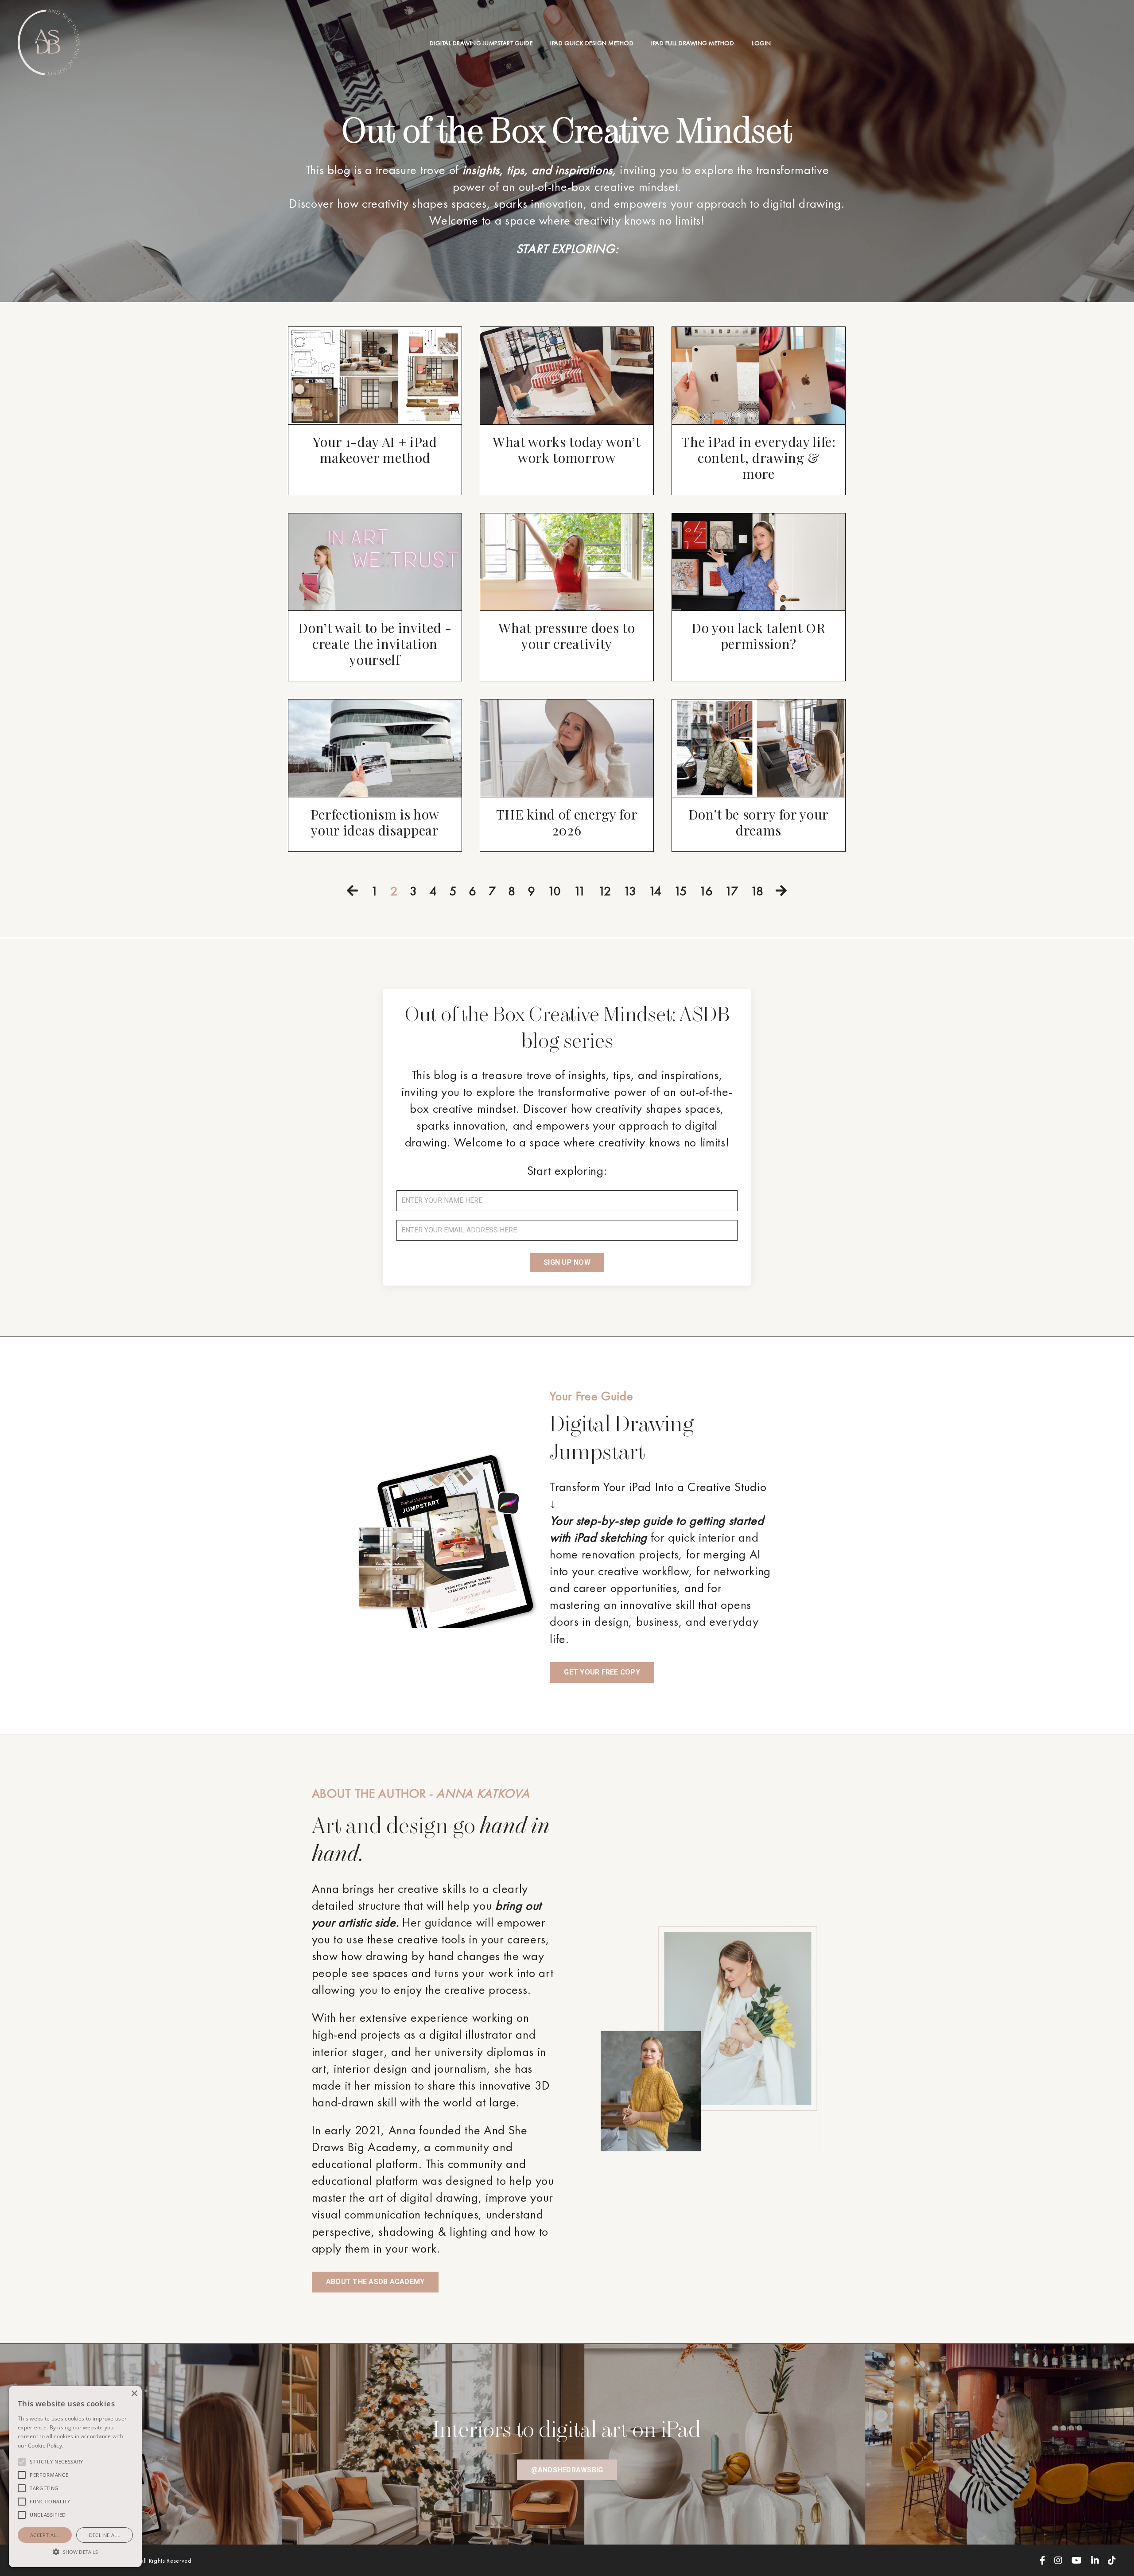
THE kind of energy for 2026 (567, 822)
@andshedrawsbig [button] (567, 2470)
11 (580, 891)
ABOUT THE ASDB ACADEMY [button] (375, 2282)
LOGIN (761, 43)
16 (706, 891)
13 (630, 891)
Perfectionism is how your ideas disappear (375, 822)
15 (680, 891)
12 (604, 891)
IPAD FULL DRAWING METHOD (693, 43)
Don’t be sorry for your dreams (759, 822)
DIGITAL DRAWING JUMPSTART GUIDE (481, 43)
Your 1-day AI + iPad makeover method (375, 450)
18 (757, 891)
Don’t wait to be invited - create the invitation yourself (375, 644)
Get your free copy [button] (602, 1672)
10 (554, 891)
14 (655, 891)
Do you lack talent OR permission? (758, 636)
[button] (75, 2551)
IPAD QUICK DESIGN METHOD (592, 43)
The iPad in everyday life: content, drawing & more (758, 458)
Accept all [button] (45, 2535)
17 (731, 891)
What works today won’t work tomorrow (567, 450)
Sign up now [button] (567, 1262)
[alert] (75, 2477)
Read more (78, 2446)
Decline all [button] (105, 2535)
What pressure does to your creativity (567, 636)
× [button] (134, 2394)
